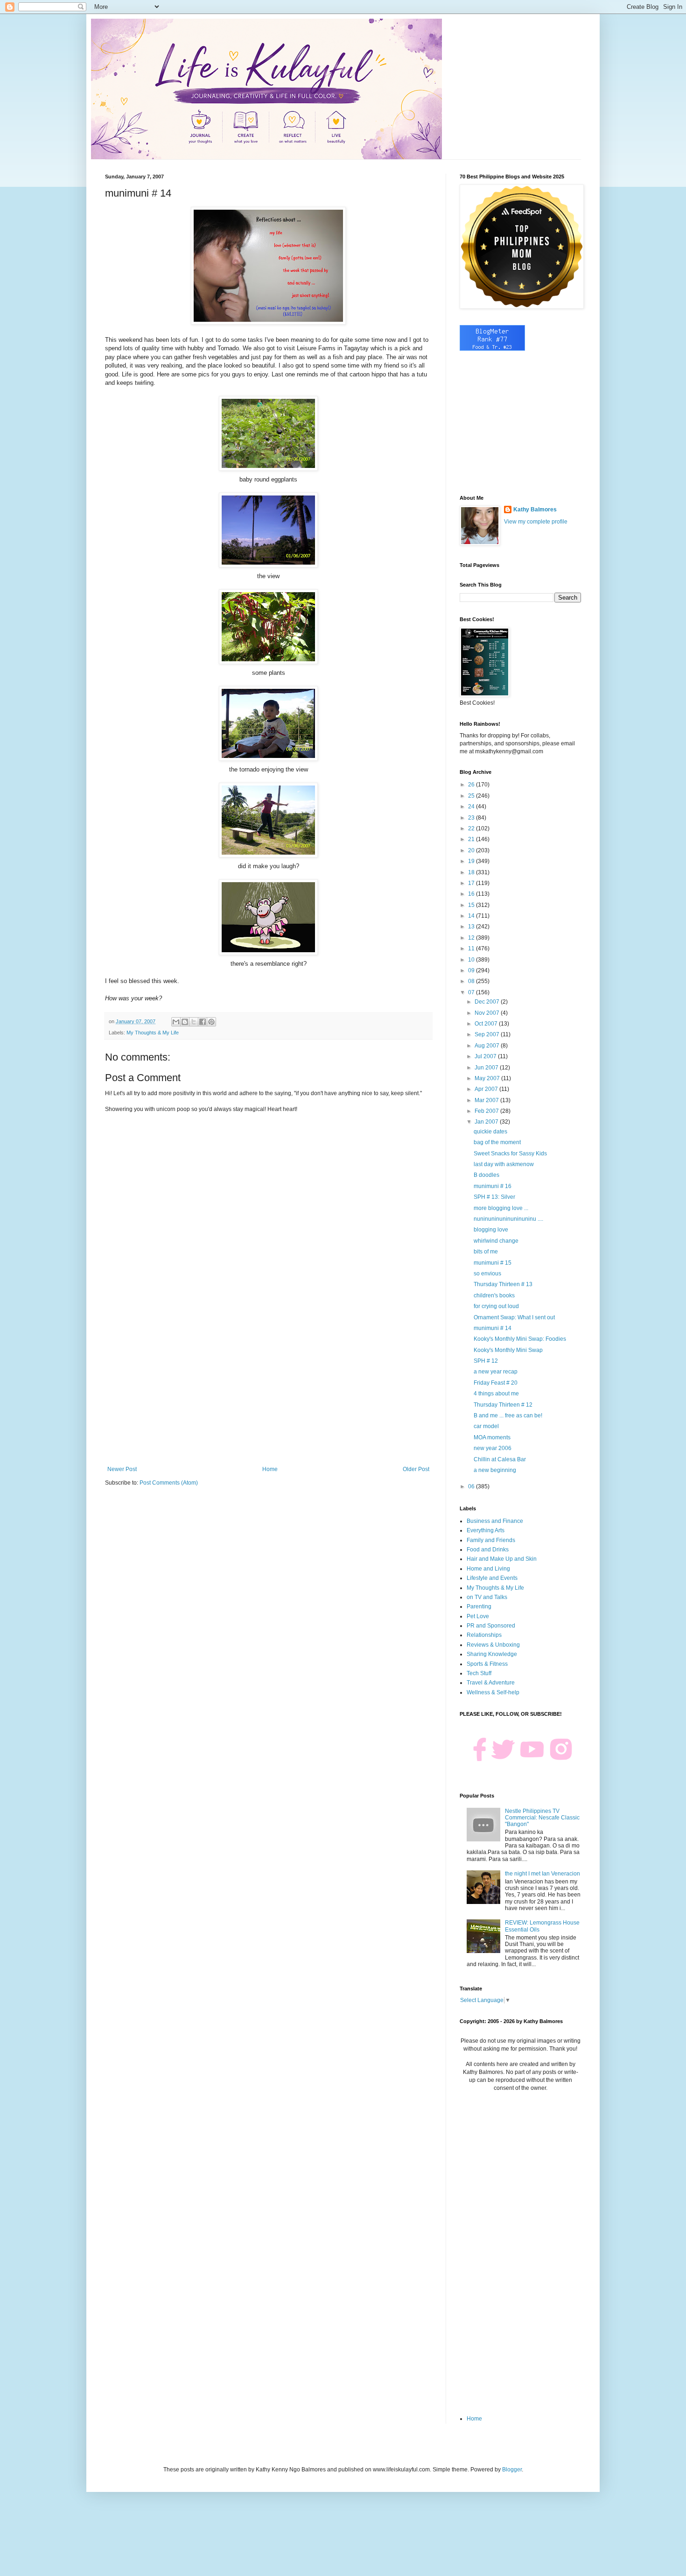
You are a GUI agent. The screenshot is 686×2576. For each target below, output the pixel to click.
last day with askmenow (504, 1164)
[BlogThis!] (185, 1022)
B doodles (486, 1175)
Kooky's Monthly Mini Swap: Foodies (520, 1339)
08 (472, 981)
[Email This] (176, 1022)
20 (472, 850)
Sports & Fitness (487, 1664)
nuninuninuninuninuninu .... (508, 1219)
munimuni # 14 (493, 1328)
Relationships (484, 1635)
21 (472, 839)
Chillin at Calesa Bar (500, 1459)
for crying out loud (496, 1306)
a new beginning (495, 1470)
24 (472, 807)
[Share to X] (194, 1022)
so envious (487, 1274)
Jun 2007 (487, 1068)
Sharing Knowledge (492, 1654)
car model (486, 1426)
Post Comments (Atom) (169, 1483)
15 (472, 905)
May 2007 (488, 1078)
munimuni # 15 (493, 1263)
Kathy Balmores (535, 510)
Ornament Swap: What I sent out (514, 1317)
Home (270, 1469)
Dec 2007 (488, 1002)
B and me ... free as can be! (508, 1415)
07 (472, 992)
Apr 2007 (487, 1089)
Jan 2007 (487, 1122)
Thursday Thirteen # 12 (503, 1405)
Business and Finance (495, 1521)
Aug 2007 (488, 1046)
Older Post (416, 1469)
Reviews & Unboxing (493, 1645)
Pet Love (478, 1616)
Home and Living (488, 1569)
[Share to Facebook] (203, 1022)
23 (472, 818)
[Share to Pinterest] (211, 1022)
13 (472, 927)
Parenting (479, 1606)
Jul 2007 (486, 1056)
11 (472, 948)
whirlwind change (496, 1241)
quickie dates (490, 1132)
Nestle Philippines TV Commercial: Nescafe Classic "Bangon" (542, 1818)
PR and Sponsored (491, 1626)
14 (472, 916)
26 (472, 785)
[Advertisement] (268, 1389)
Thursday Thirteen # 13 (503, 1284)
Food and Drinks (488, 1550)
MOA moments (492, 1437)
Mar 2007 (487, 1100)
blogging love (491, 1230)
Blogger (512, 2470)
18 (472, 872)
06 (472, 1486)
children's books (494, 1295)
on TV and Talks (487, 1597)
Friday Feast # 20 (496, 1383)
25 (472, 796)
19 (472, 861)
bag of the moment (497, 1142)
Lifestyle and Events (492, 1578)
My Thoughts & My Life (153, 1033)
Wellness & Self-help (493, 1692)
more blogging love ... (501, 1208)
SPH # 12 (486, 1361)
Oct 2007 (487, 1024)
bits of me (486, 1252)
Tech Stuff (479, 1673)
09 (472, 970)
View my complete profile (536, 522)
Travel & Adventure (491, 1683)
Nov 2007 (488, 1013)
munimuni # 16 (493, 1186)
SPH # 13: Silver (494, 1197)
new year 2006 (493, 1448)
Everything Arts (486, 1530)
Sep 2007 (488, 1034)
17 (472, 883)
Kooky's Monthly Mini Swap (508, 1350)
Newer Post (122, 1469)
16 (472, 894)
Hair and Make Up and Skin (502, 1559)
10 (472, 960)
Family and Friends (491, 1540)
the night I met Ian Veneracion (542, 1874)
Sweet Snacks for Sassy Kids (510, 1154)
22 (472, 828)
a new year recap (496, 1372)
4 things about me (496, 1394)
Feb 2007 (487, 1111)
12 (472, 938)
